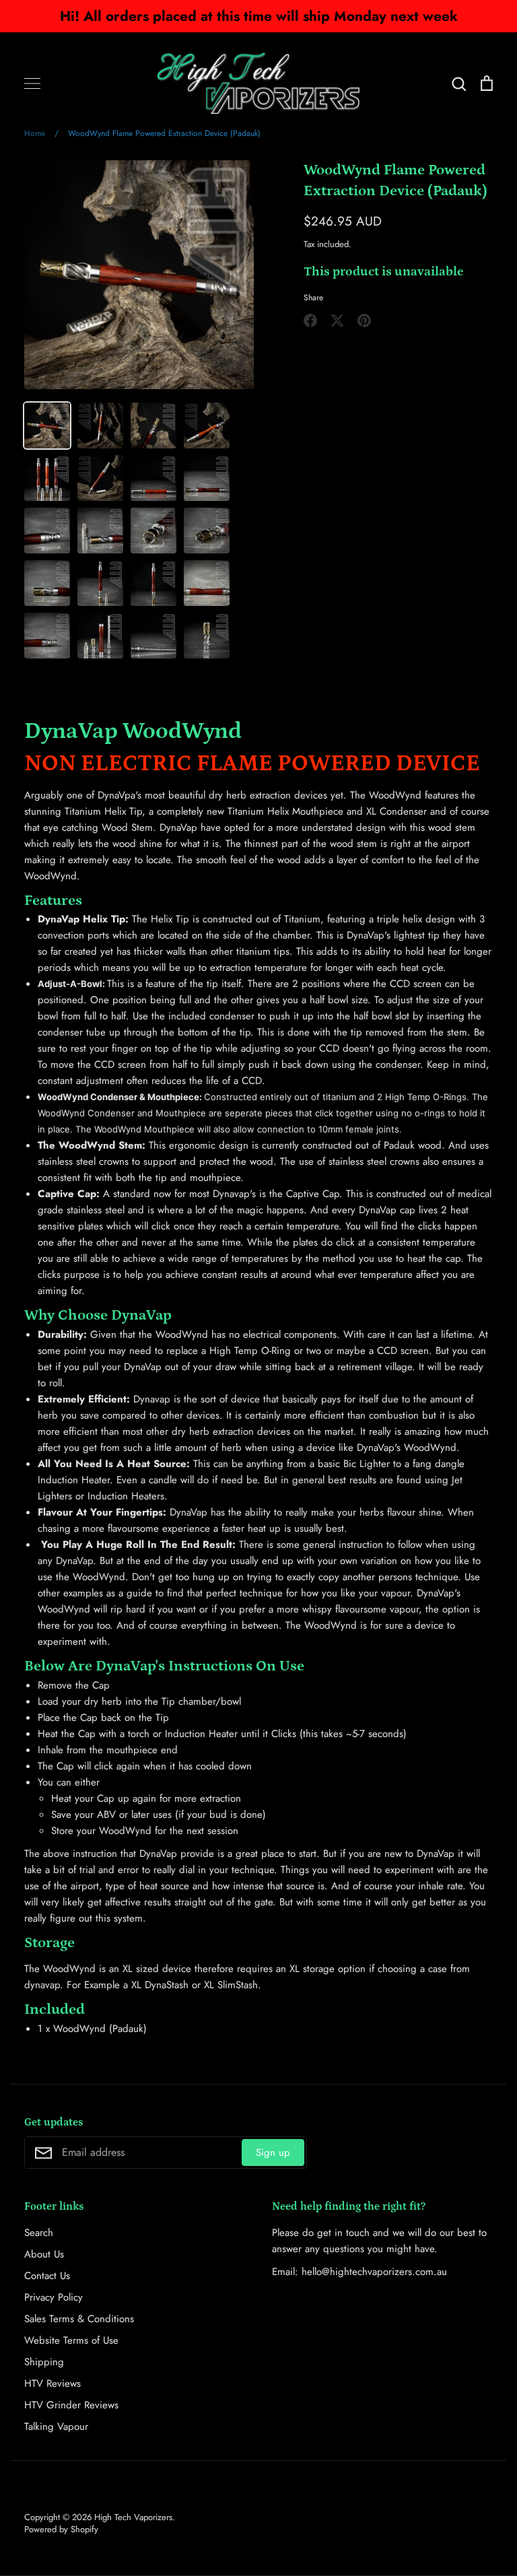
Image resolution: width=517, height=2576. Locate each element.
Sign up (273, 2153)
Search (39, 2233)
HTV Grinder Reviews (71, 2405)
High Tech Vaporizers (133, 2517)
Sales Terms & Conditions (79, 2319)
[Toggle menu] (32, 83)
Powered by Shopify (61, 2529)
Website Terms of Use (71, 2340)
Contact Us (47, 2276)
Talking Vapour (56, 2427)
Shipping (44, 2362)
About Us (44, 2254)
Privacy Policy (54, 2297)
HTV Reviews (53, 2383)
